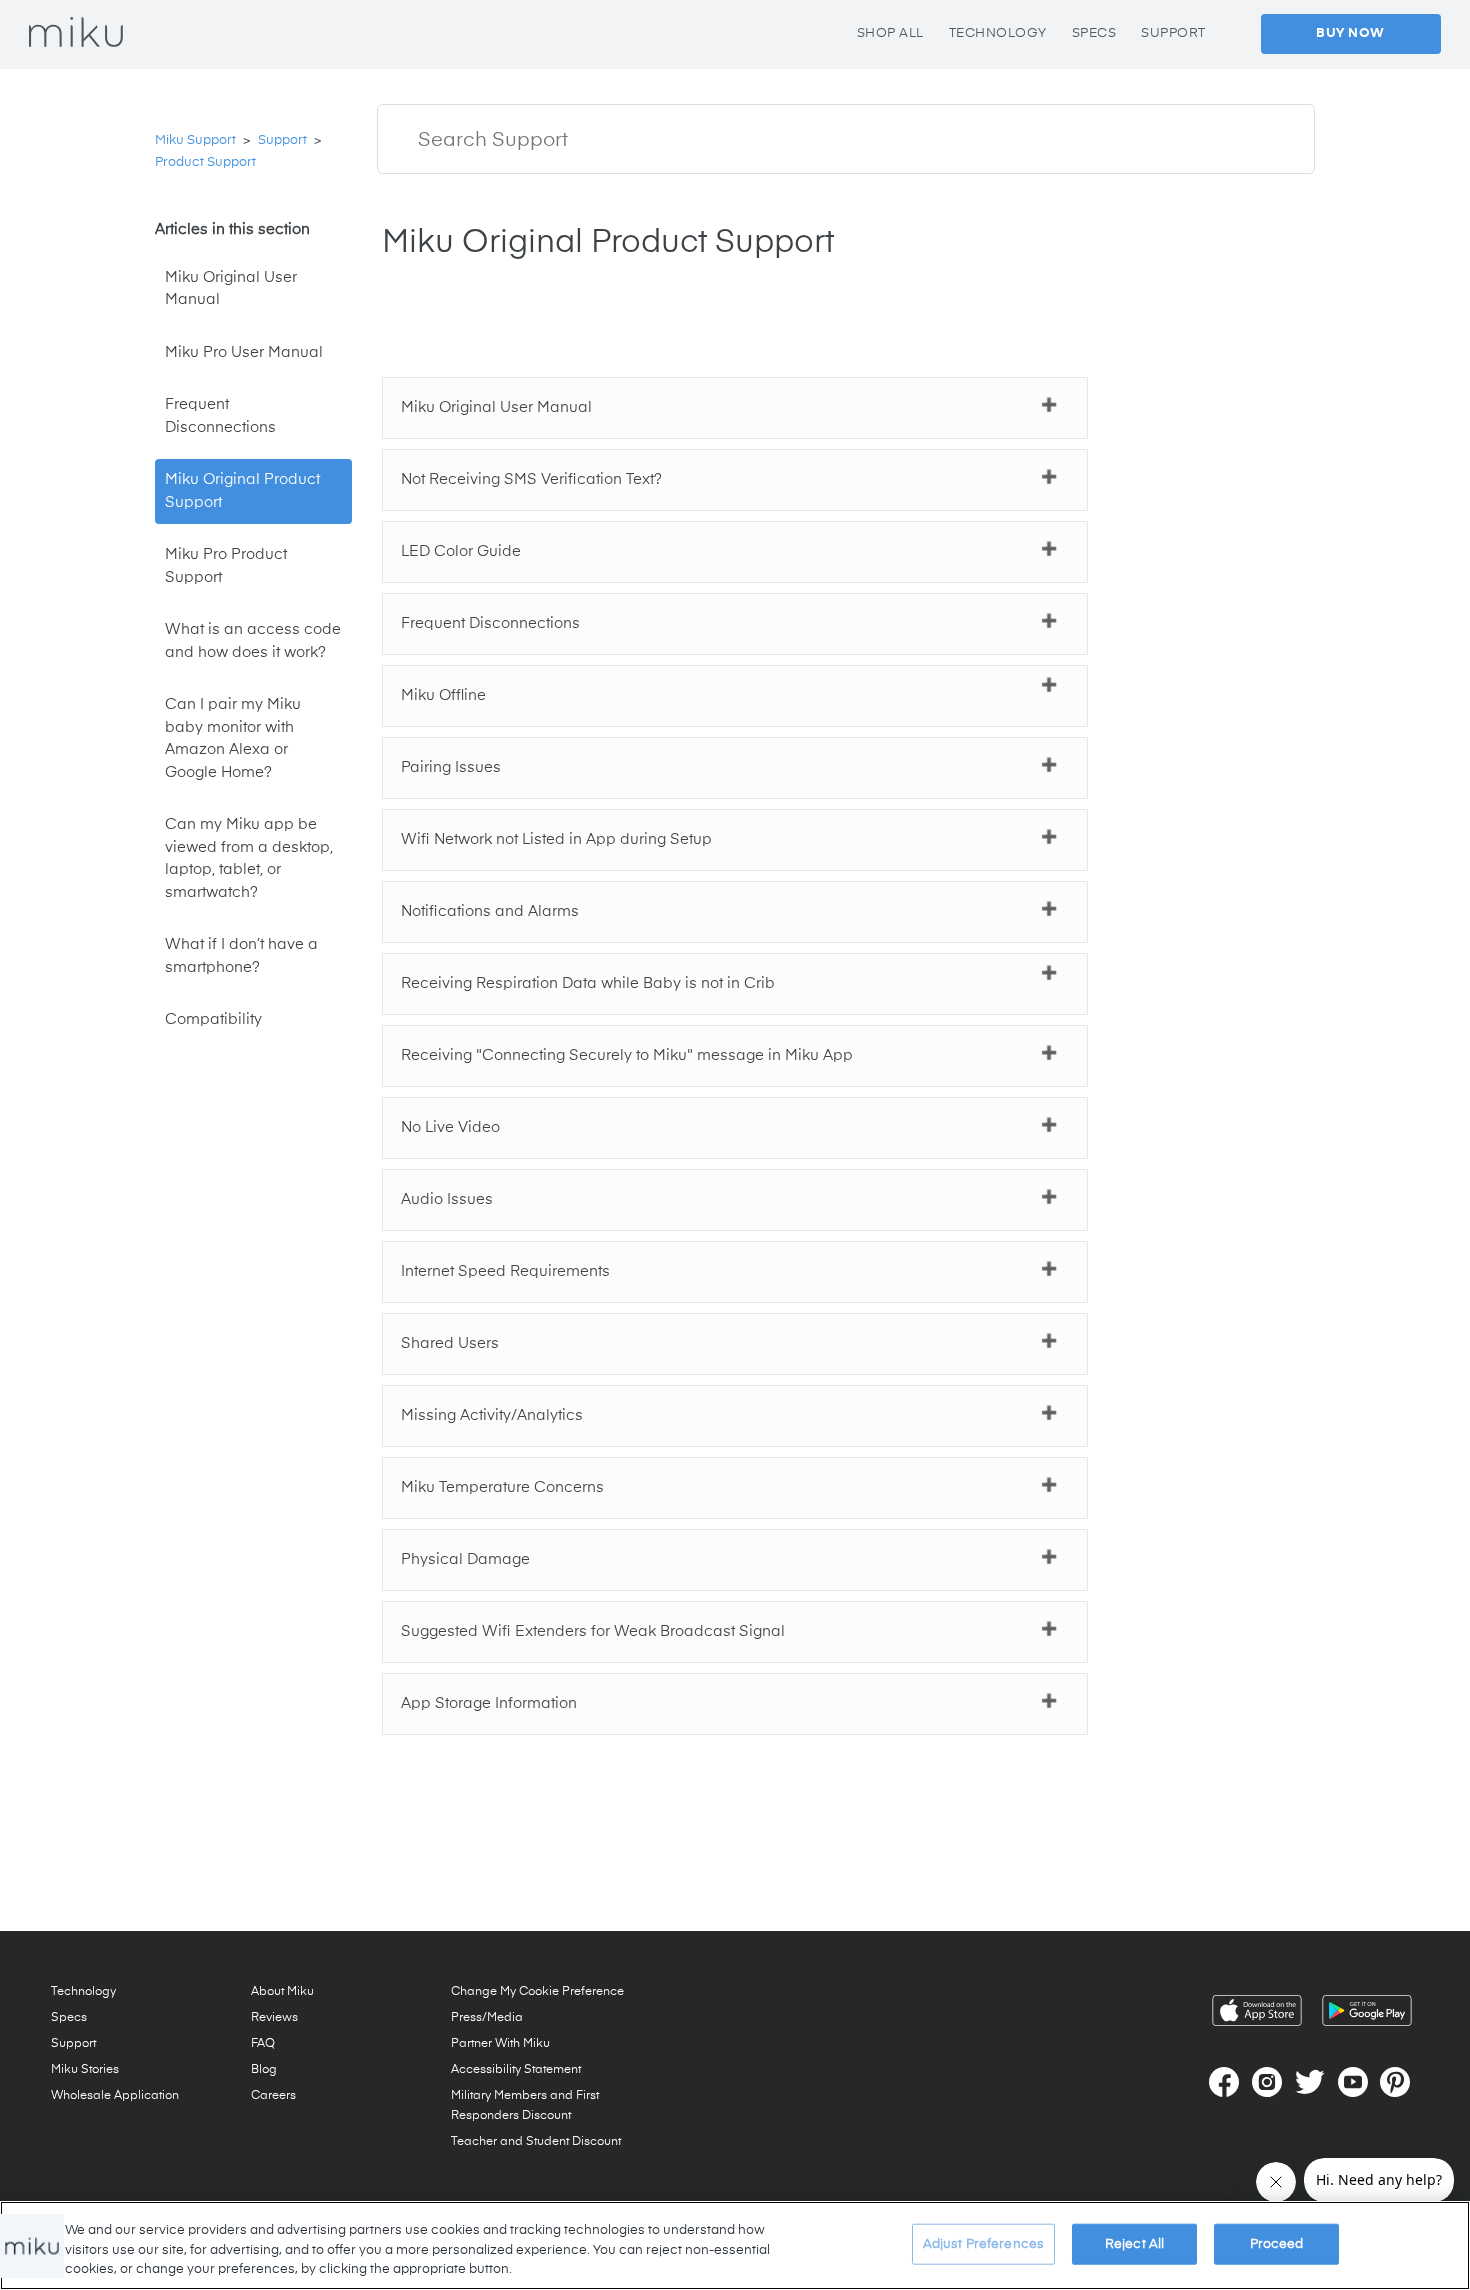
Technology (83, 1992)
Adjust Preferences (983, 2243)
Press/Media (487, 2018)
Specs (69, 2018)
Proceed (1277, 2243)
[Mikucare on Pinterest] (1395, 2082)
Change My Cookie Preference (537, 1992)
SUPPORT (1173, 33)
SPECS (1094, 33)
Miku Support (195, 140)
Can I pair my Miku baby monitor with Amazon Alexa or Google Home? (233, 738)
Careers (273, 2096)
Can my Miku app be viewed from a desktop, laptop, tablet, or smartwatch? (249, 858)
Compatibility (213, 1019)
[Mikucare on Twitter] (1310, 2082)
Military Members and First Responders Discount (525, 2106)
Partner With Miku (500, 2044)
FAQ (263, 2044)
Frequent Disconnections (220, 416)
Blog (264, 2070)
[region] (735, 2245)
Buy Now (1350, 33)
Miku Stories (85, 2070)
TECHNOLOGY (998, 33)
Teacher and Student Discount (536, 2142)
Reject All (1134, 2243)
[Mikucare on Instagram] (1267, 2082)
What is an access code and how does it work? (253, 641)
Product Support (205, 162)
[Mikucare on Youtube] (1353, 2082)
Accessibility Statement (516, 2070)
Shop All (890, 33)
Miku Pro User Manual (244, 352)
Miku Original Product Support (242, 491)
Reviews (274, 2018)
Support (282, 140)
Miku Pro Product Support (226, 566)
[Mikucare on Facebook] (1224, 2082)
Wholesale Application (115, 2096)
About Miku (282, 1992)
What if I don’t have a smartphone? (241, 956)
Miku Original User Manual (231, 289)
